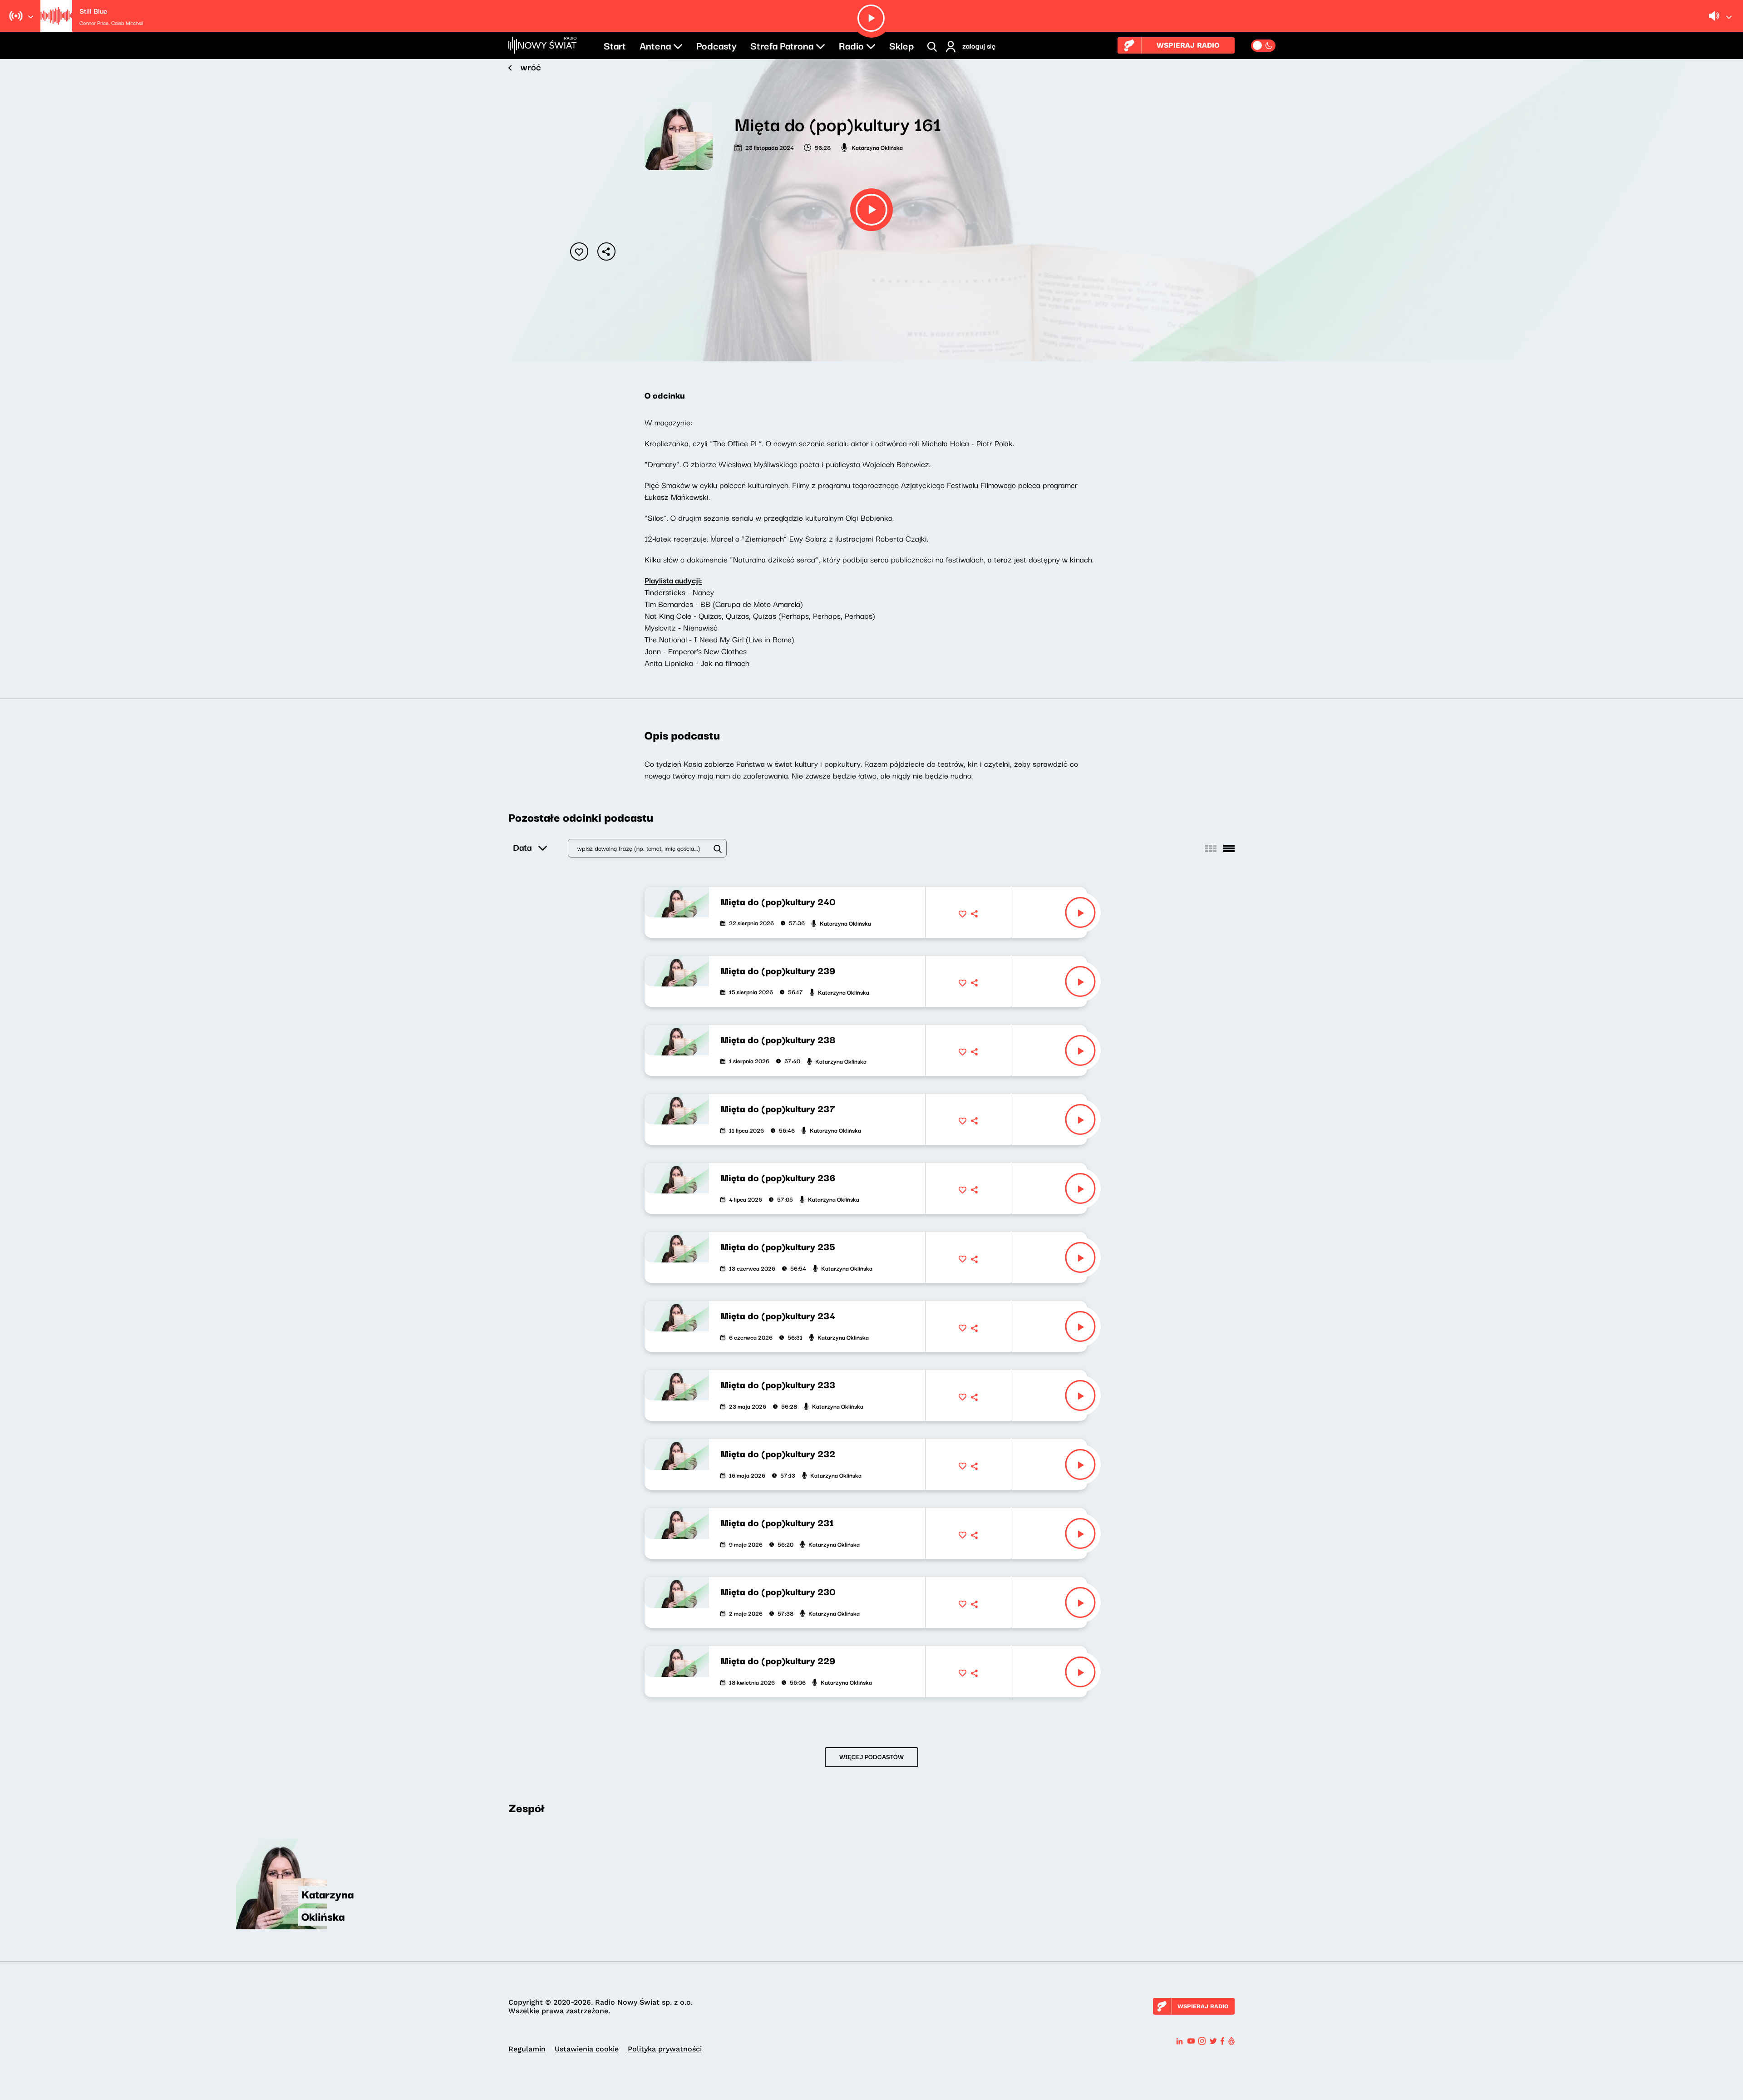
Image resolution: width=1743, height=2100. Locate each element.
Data (522, 847)
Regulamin (527, 2049)
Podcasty (716, 45)
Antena (655, 45)
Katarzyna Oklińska (877, 147)
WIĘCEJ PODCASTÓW (871, 1756)
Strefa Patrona (782, 45)
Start (615, 45)
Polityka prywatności (665, 2049)
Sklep (901, 45)
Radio (851, 45)
